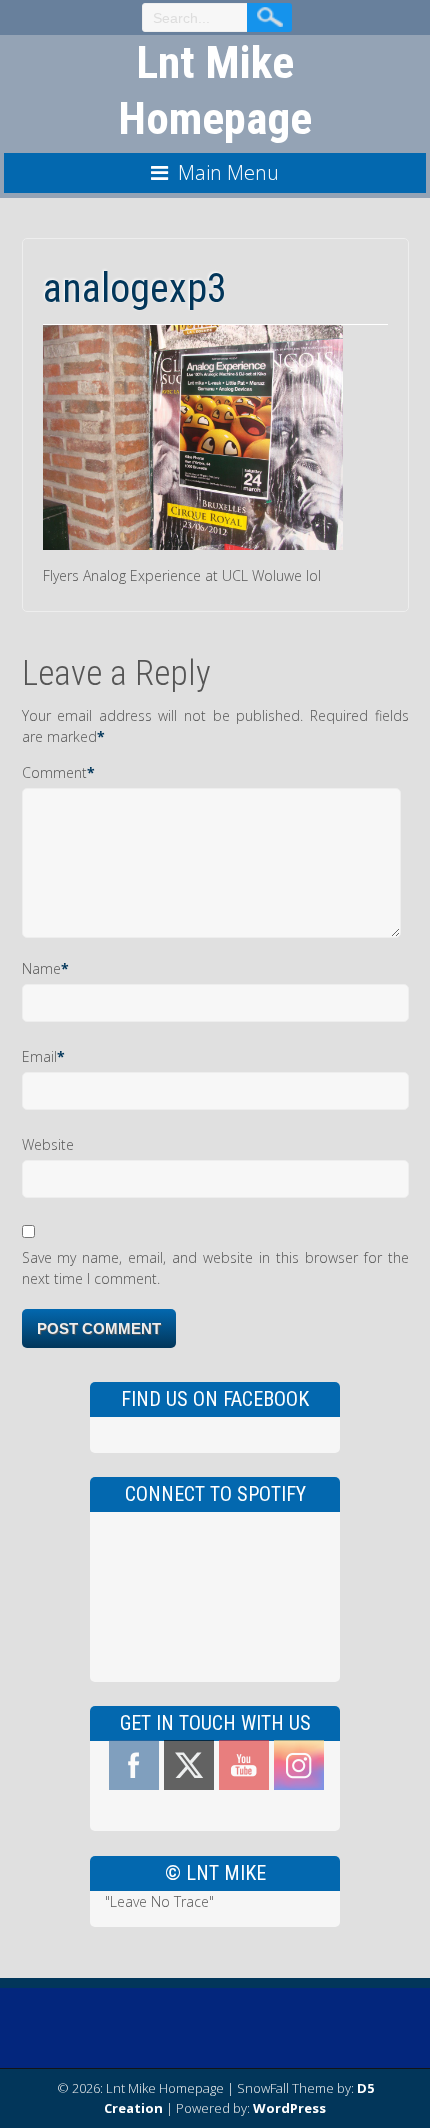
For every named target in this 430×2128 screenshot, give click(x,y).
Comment (54, 772)
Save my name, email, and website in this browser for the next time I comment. (215, 1268)
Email (39, 1056)
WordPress (289, 2108)
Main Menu (228, 172)
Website (48, 1144)
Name (41, 968)
